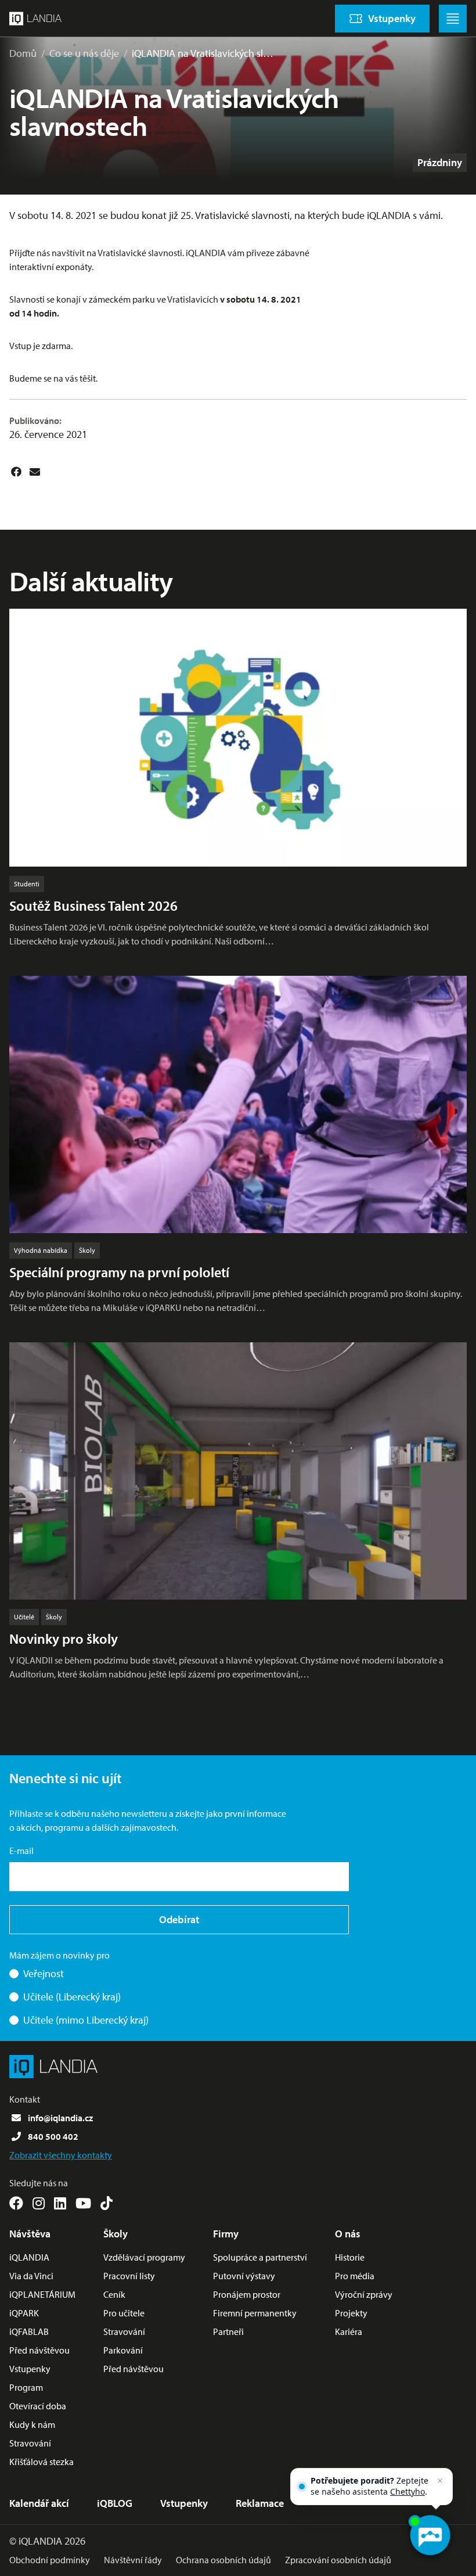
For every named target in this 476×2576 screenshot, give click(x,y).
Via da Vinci (31, 2276)
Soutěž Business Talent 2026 (93, 906)
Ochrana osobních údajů (223, 2560)
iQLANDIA (29, 2257)
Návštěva (30, 2234)
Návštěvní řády (133, 2560)
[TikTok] (107, 2203)
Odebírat (179, 1919)
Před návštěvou (39, 2350)
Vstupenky (30, 2369)
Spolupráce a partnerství (260, 2257)
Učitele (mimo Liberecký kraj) (86, 2020)
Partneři (228, 2331)
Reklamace (260, 2503)
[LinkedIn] (60, 2203)
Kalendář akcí (39, 2503)
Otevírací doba (38, 2406)
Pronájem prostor (247, 2294)
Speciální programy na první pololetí (119, 1272)
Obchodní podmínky (50, 2560)
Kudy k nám (32, 2424)
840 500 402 (53, 2136)
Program (26, 2387)
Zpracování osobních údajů (338, 2560)
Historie (350, 2257)
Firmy (226, 2234)
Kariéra (349, 2331)
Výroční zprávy (364, 2294)
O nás (348, 2234)
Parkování (123, 2350)
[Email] (35, 472)
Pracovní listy (129, 2276)
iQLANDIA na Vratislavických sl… (203, 53)
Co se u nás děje (84, 53)
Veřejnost (44, 1973)
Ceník (114, 2294)
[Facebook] (16, 472)
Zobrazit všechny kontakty (61, 2155)
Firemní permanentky (255, 2313)
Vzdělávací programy (144, 2257)
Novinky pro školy (64, 1639)
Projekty (351, 2313)
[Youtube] (83, 2203)
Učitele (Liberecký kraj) (72, 1997)
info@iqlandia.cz (60, 2118)
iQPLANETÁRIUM (42, 2294)
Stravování (30, 2443)
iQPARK (24, 2313)
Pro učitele (124, 2313)
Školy (116, 2234)
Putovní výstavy (244, 2276)
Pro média (355, 2276)
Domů (23, 53)
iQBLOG (115, 2503)
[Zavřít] (440, 2481)
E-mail (21, 1851)
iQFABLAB (29, 2331)
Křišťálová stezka (42, 2462)
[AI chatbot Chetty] (430, 2535)
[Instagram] (39, 2203)
